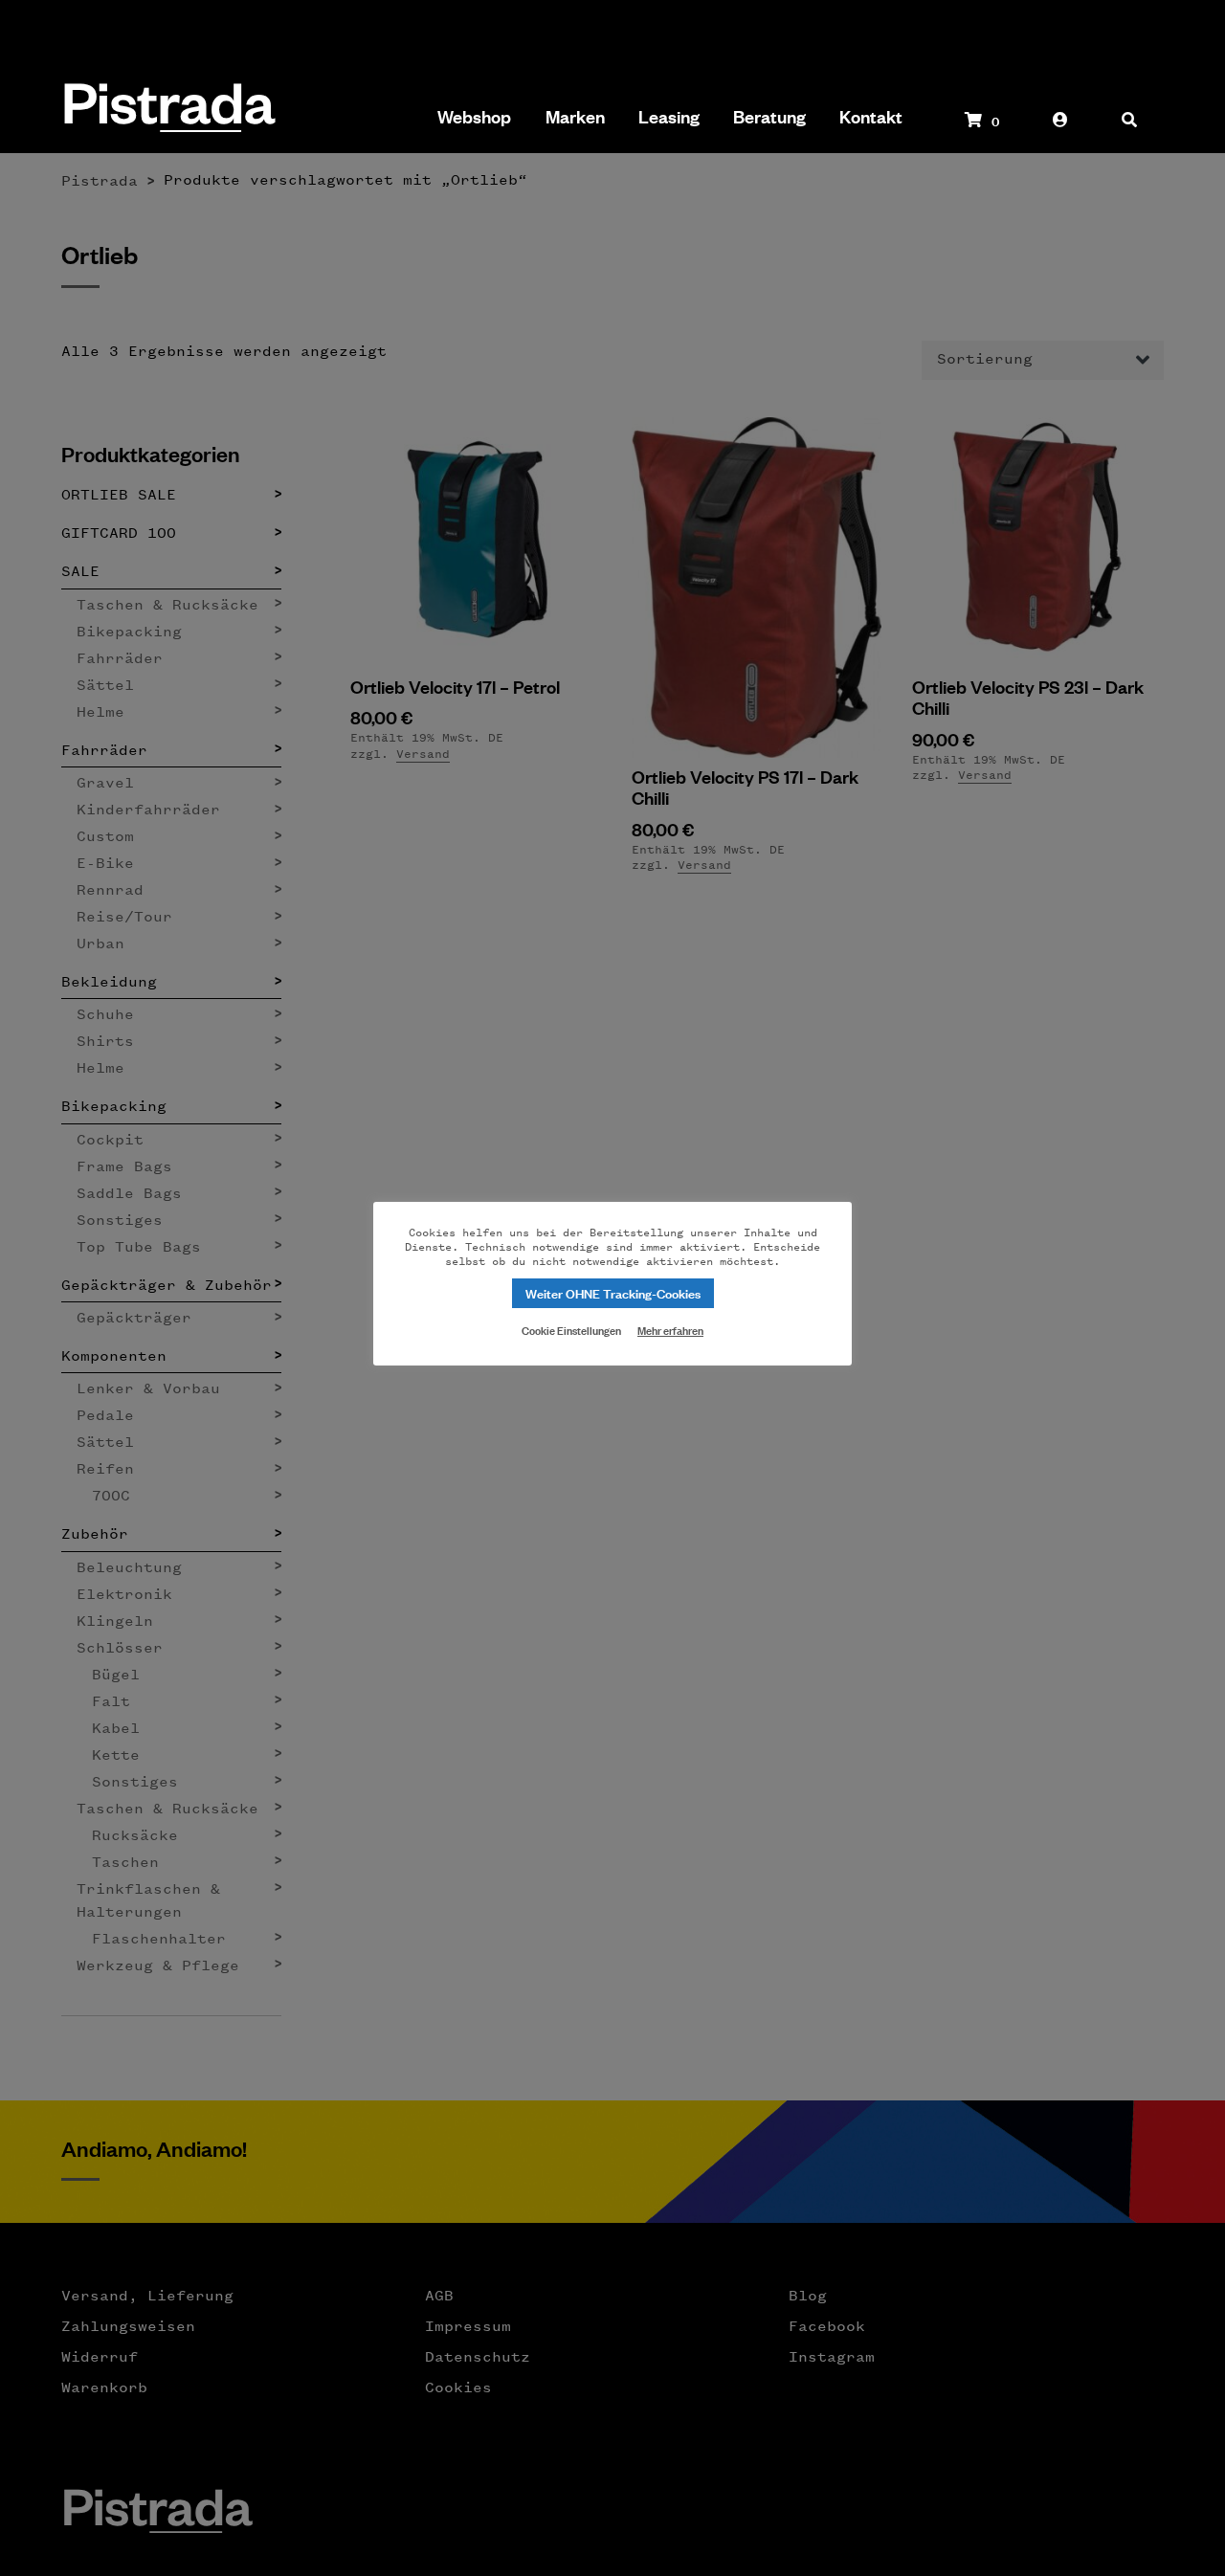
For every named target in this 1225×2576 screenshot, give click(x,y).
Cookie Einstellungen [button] (571, 1329)
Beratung (769, 117)
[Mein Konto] (1060, 129)
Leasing (669, 117)
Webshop (474, 117)
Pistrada (168, 110)
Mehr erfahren (670, 1330)
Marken (575, 117)
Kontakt (871, 117)
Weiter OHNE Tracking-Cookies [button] (613, 1292)
